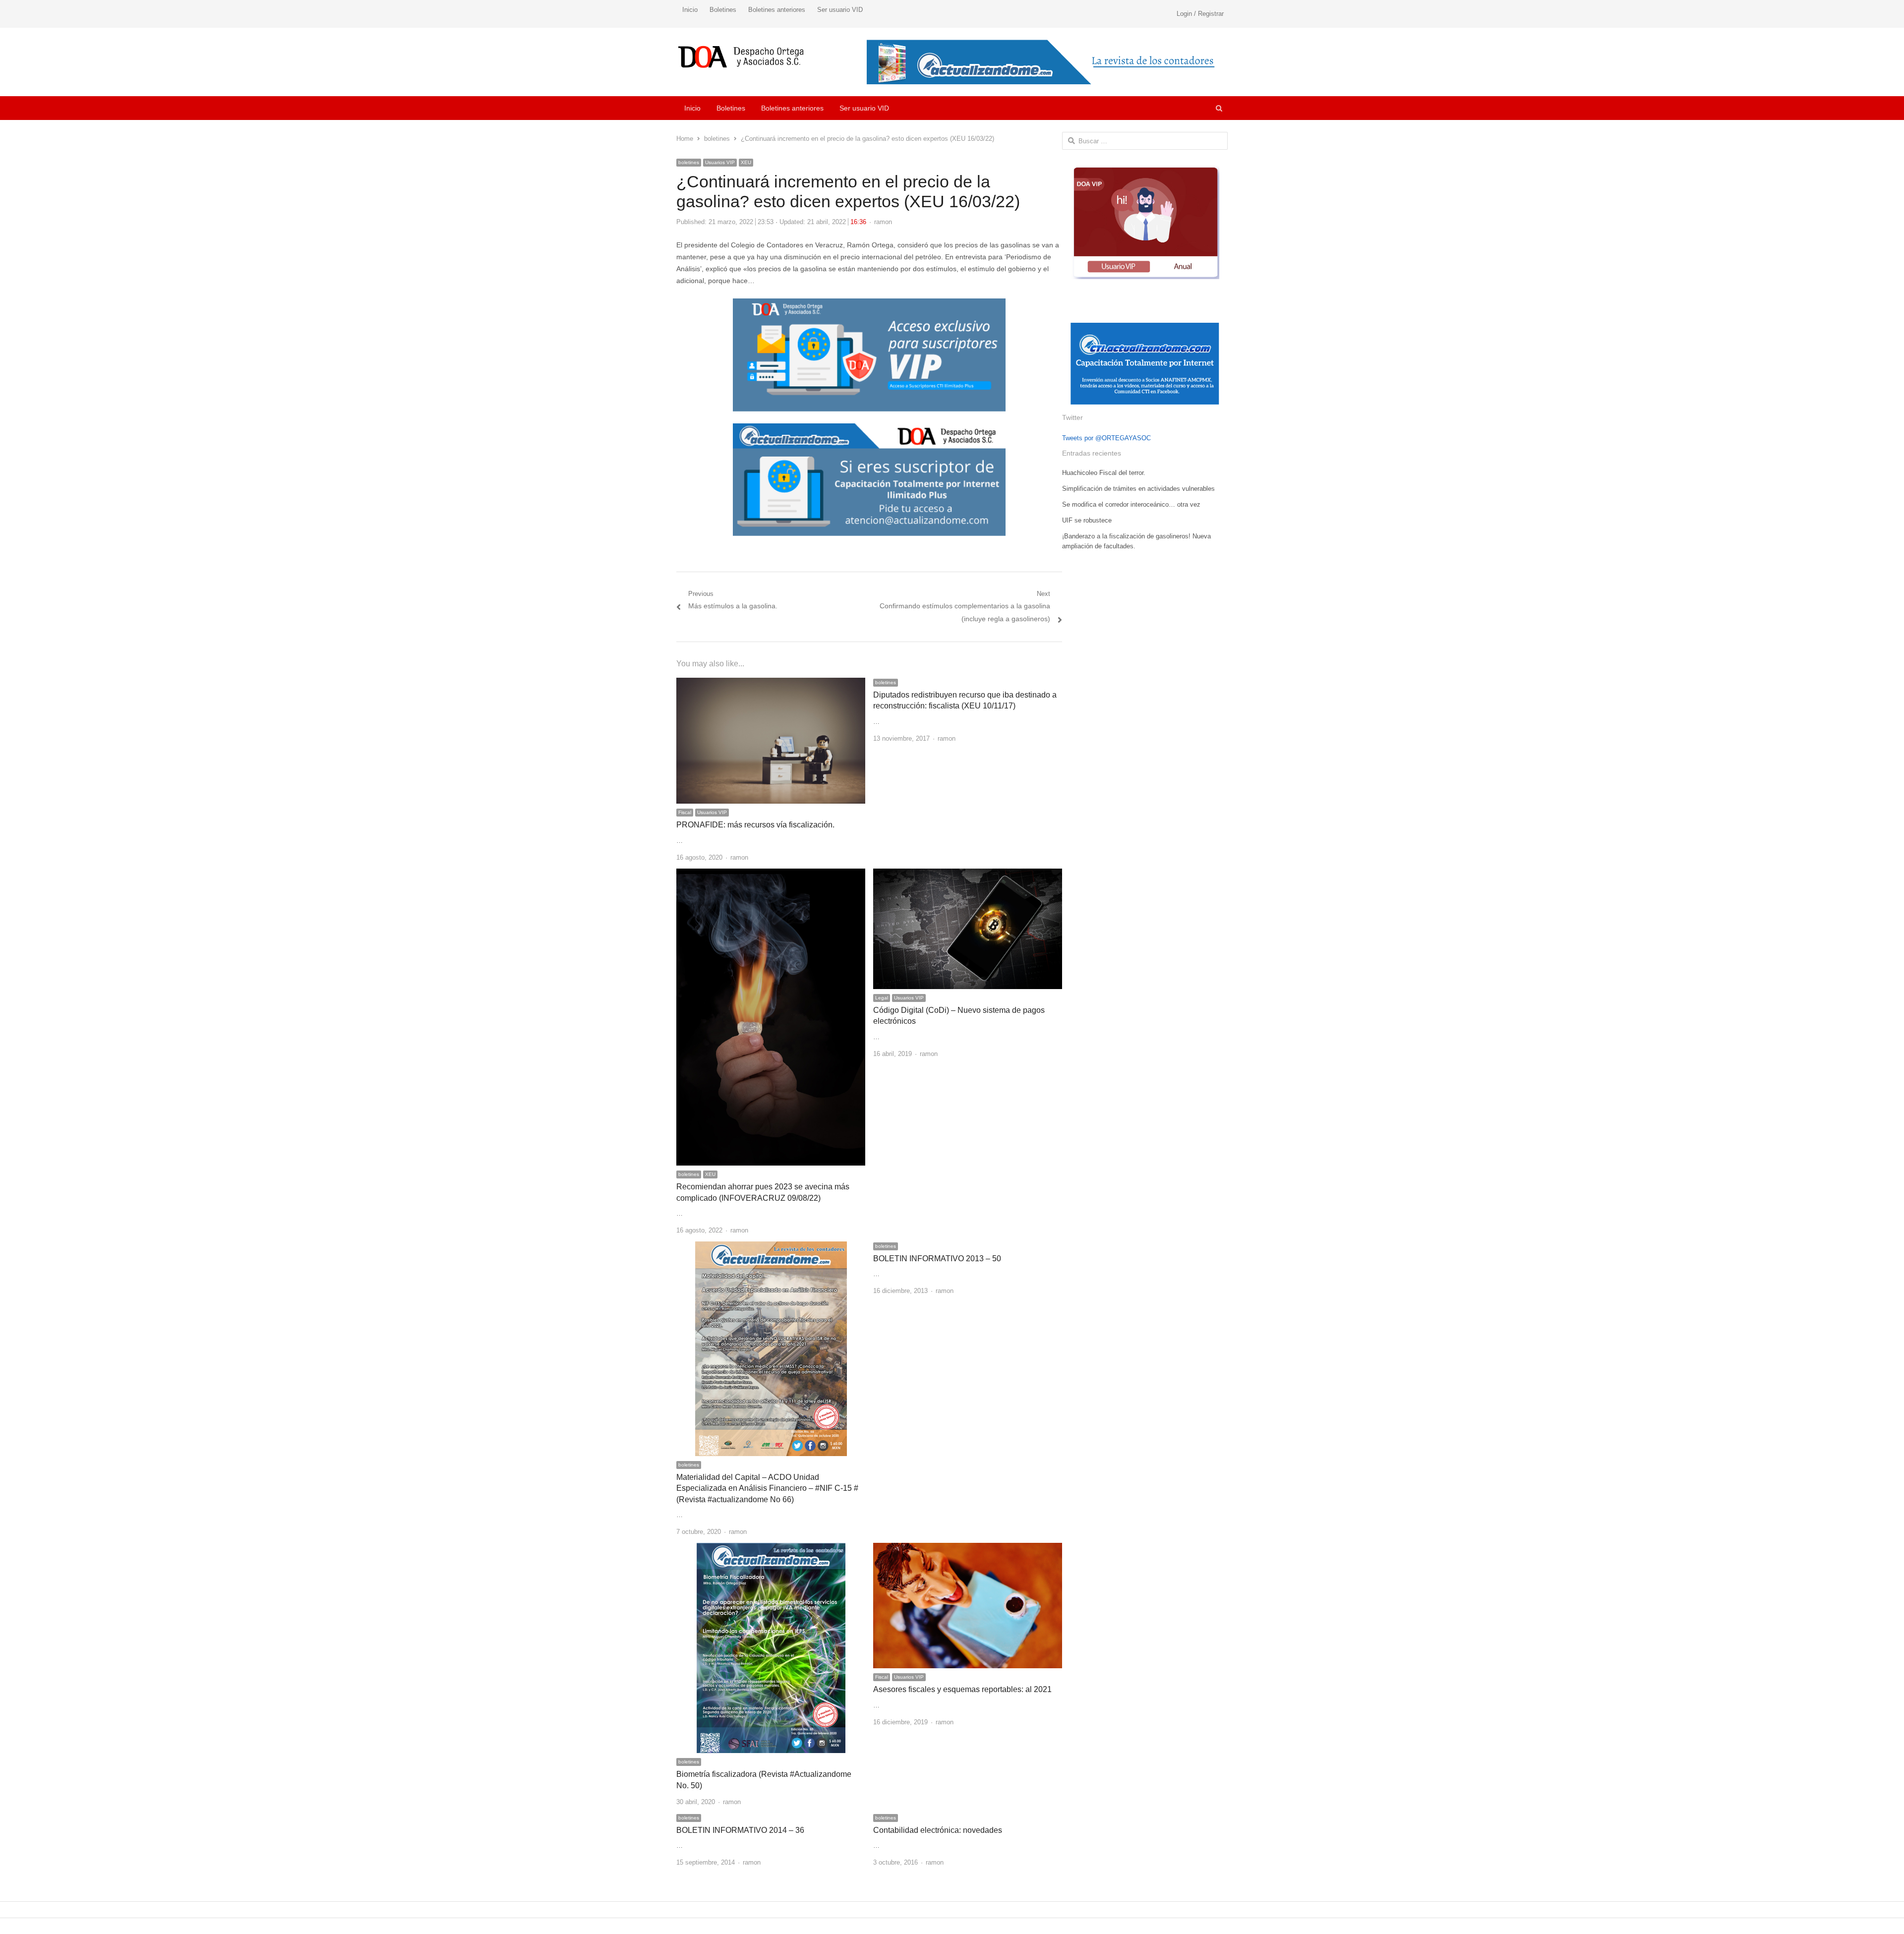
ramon (883, 222)
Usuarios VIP (720, 162)
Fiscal (685, 812)
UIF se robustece (1087, 520)
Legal (882, 998)
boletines (689, 162)
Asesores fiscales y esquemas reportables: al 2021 (962, 1689)
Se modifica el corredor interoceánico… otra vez (1131, 504)
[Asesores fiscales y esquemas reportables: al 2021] (968, 1549)
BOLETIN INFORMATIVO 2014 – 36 (740, 1830)
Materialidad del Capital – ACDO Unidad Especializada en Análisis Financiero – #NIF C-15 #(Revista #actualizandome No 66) (767, 1488)
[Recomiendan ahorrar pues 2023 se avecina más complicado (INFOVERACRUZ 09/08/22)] (771, 874)
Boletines (723, 10)
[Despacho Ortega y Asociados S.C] (741, 57)
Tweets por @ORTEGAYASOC (1106, 438)
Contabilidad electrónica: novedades (938, 1830)
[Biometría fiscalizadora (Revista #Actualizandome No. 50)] (771, 1549)
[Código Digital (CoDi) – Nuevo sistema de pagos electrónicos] (968, 874)
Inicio (690, 10)
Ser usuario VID (840, 10)
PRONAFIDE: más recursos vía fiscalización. (755, 825)
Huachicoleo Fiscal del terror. (1104, 473)
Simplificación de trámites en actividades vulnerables (1138, 489)
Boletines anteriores (777, 10)
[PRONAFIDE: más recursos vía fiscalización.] (771, 683)
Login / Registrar (1200, 14)
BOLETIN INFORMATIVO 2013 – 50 (937, 1259)
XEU (746, 162)
